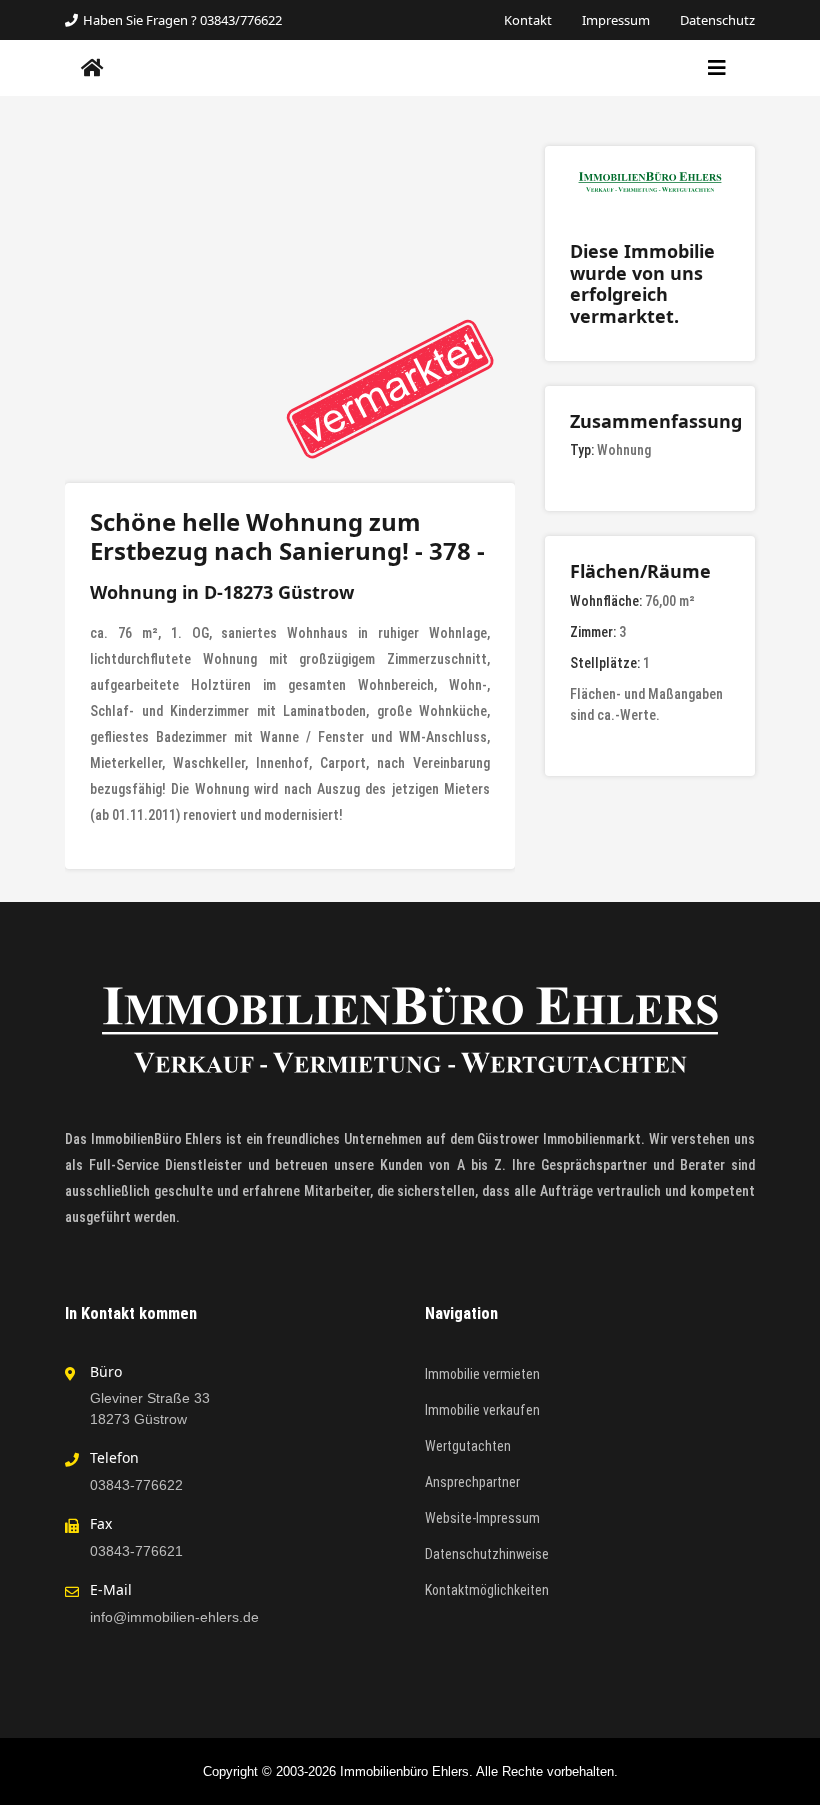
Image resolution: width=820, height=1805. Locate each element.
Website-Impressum (482, 1518)
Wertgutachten (468, 1446)
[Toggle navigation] (717, 68)
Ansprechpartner (472, 1482)
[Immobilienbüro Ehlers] (92, 68)
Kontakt (528, 20)
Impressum (616, 20)
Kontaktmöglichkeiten (487, 1590)
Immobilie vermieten (482, 1374)
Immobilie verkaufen (482, 1410)
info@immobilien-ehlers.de (174, 1617)
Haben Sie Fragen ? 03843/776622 (182, 20)
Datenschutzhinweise (487, 1554)
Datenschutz (717, 20)
